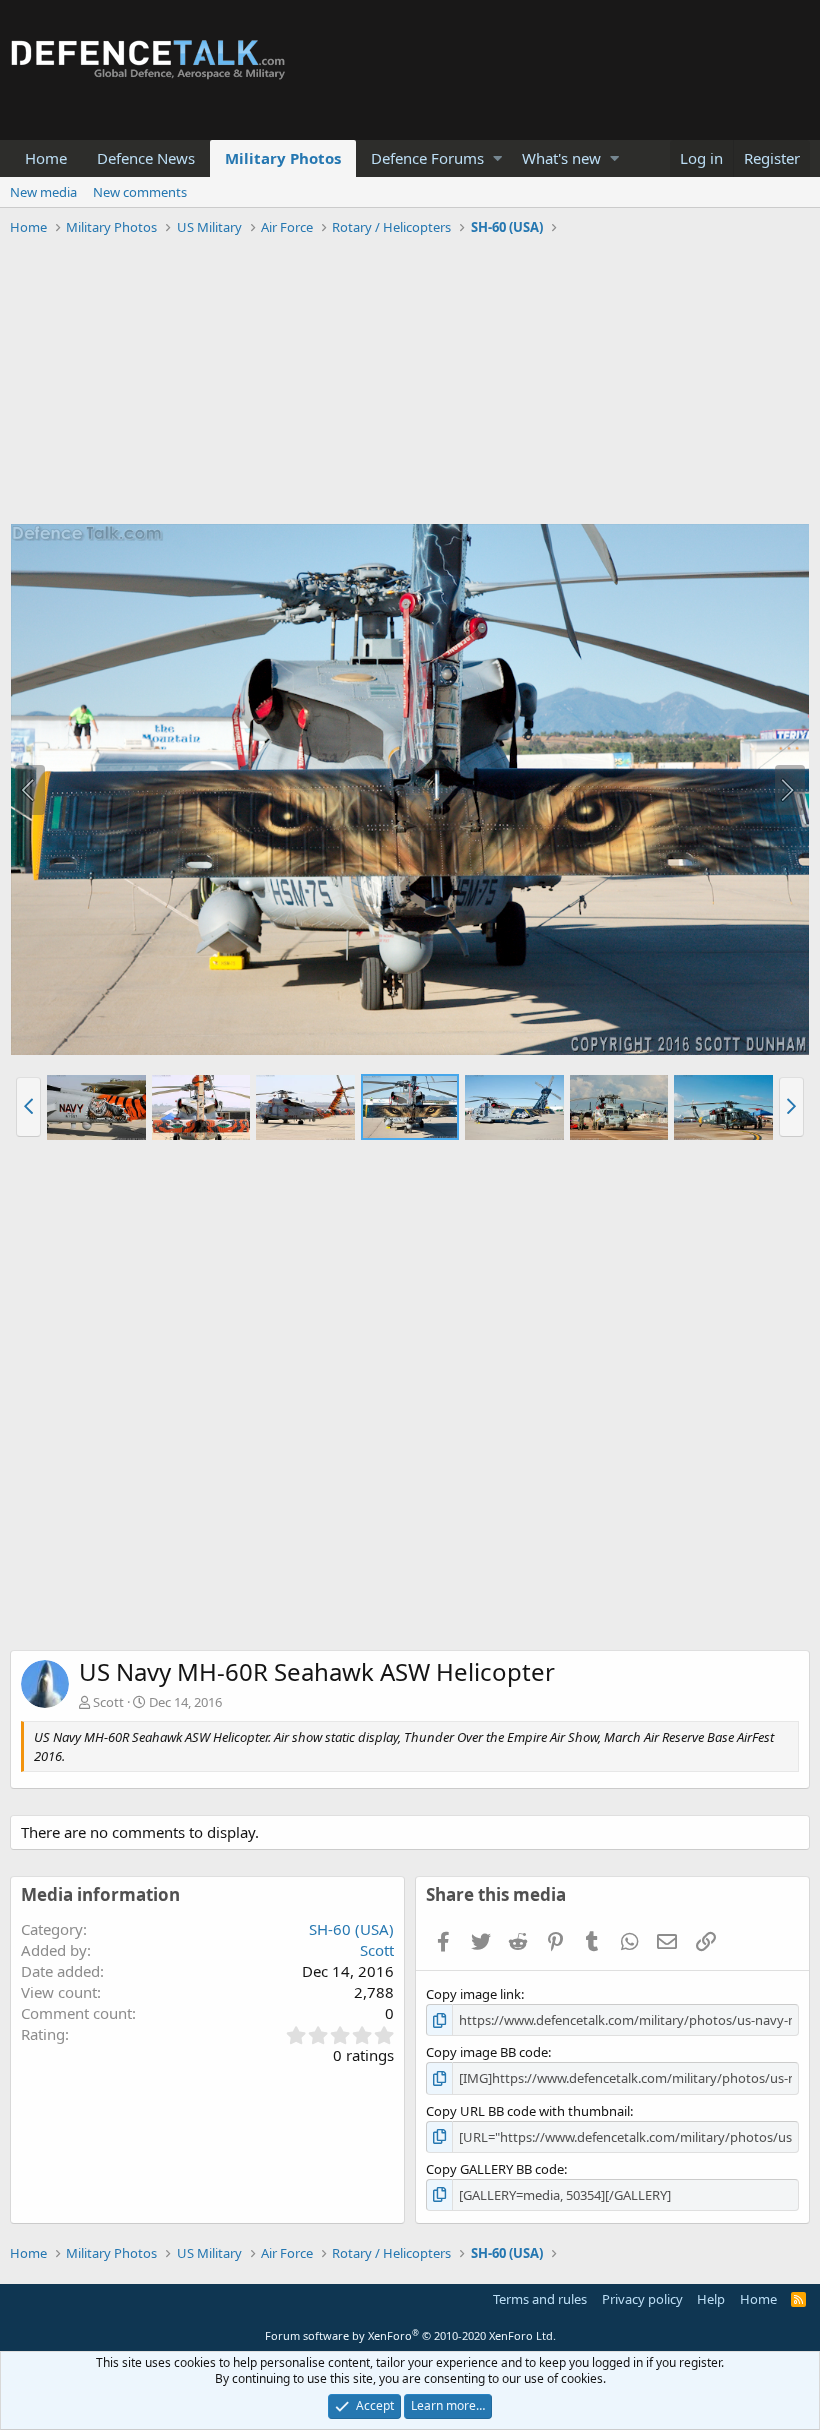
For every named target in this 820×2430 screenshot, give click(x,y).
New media (43, 192)
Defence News (146, 158)
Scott (108, 1702)
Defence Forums (427, 158)
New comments (140, 192)
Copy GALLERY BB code (495, 2169)
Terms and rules (540, 2299)
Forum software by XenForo (410, 2335)
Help (711, 2299)
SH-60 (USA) (351, 1929)
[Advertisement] (410, 383)
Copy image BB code (487, 2052)
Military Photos (283, 158)
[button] (497, 158)
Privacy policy (642, 2299)
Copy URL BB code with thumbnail (528, 2111)
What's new (561, 158)
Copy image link (473, 1994)
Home (46, 158)
